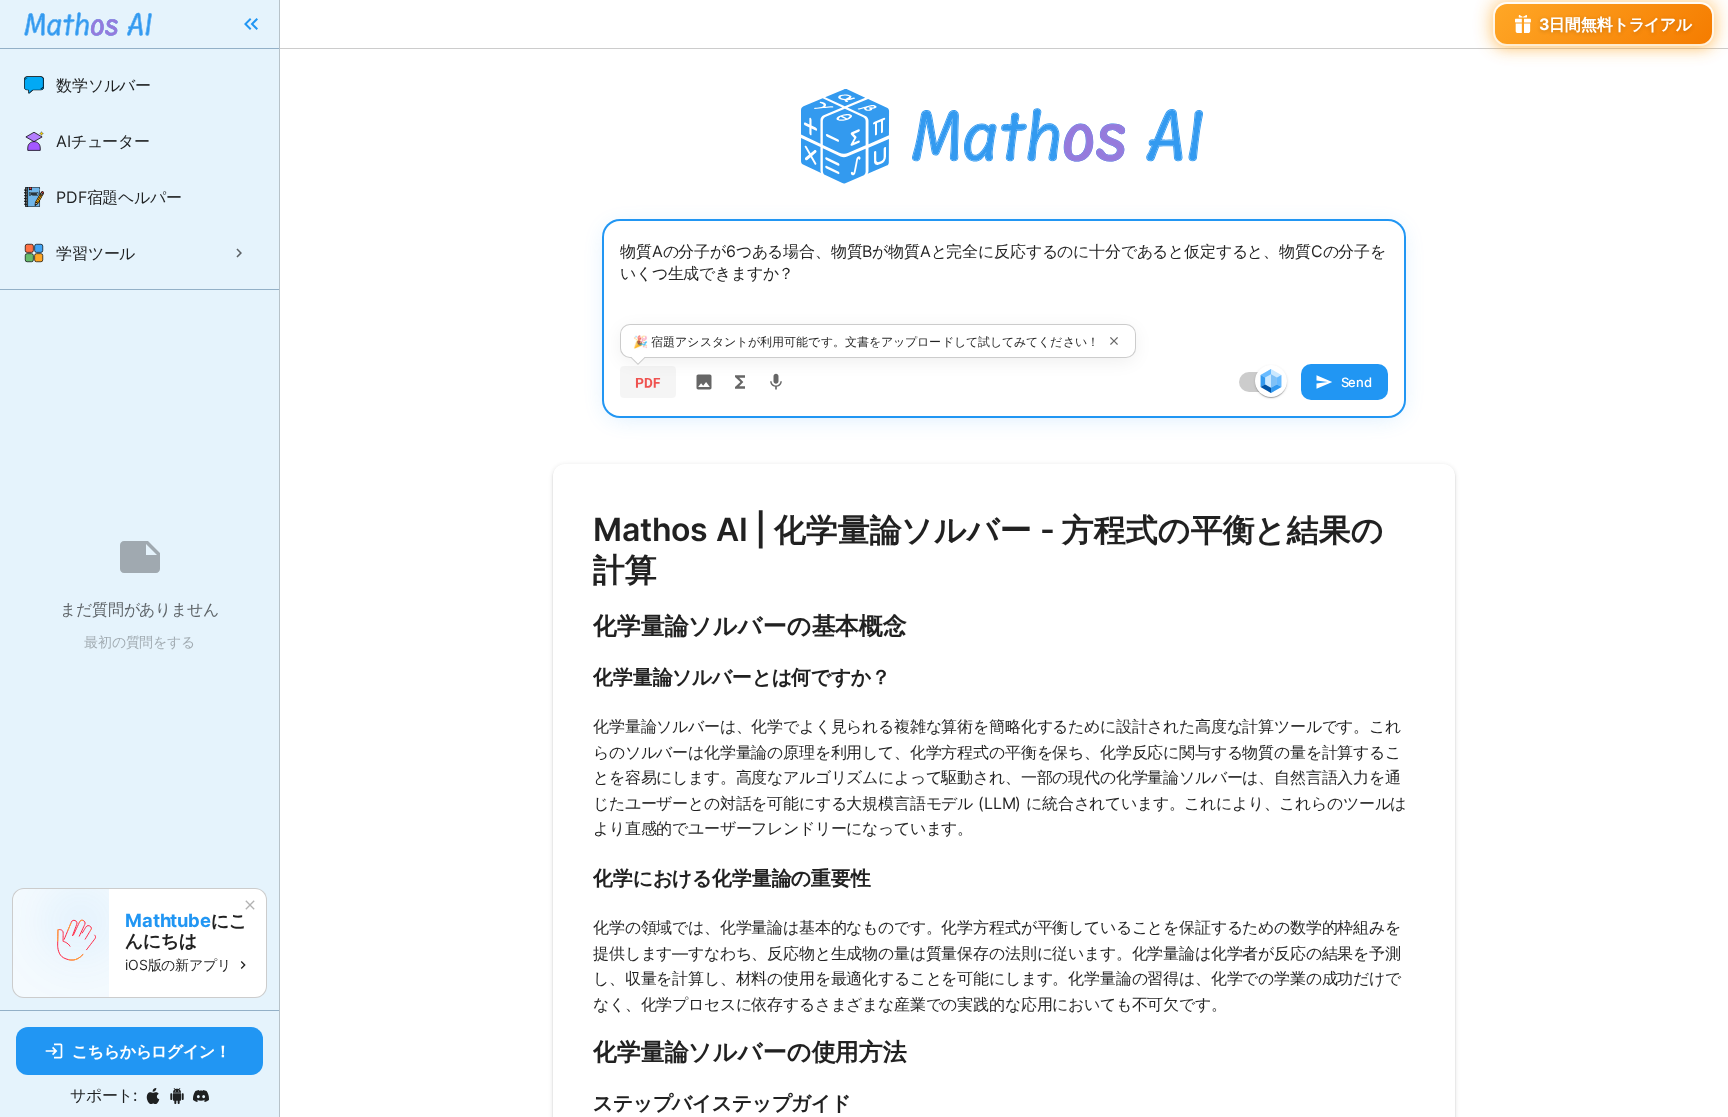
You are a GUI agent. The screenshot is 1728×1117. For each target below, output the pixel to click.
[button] (139, 85)
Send (1356, 382)
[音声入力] (776, 382)
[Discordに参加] (201, 1096)
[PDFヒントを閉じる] (1114, 341)
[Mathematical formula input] (740, 382)
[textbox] (1004, 287)
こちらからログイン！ (151, 1051)
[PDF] (648, 382)
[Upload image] (704, 382)
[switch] (1271, 381)
